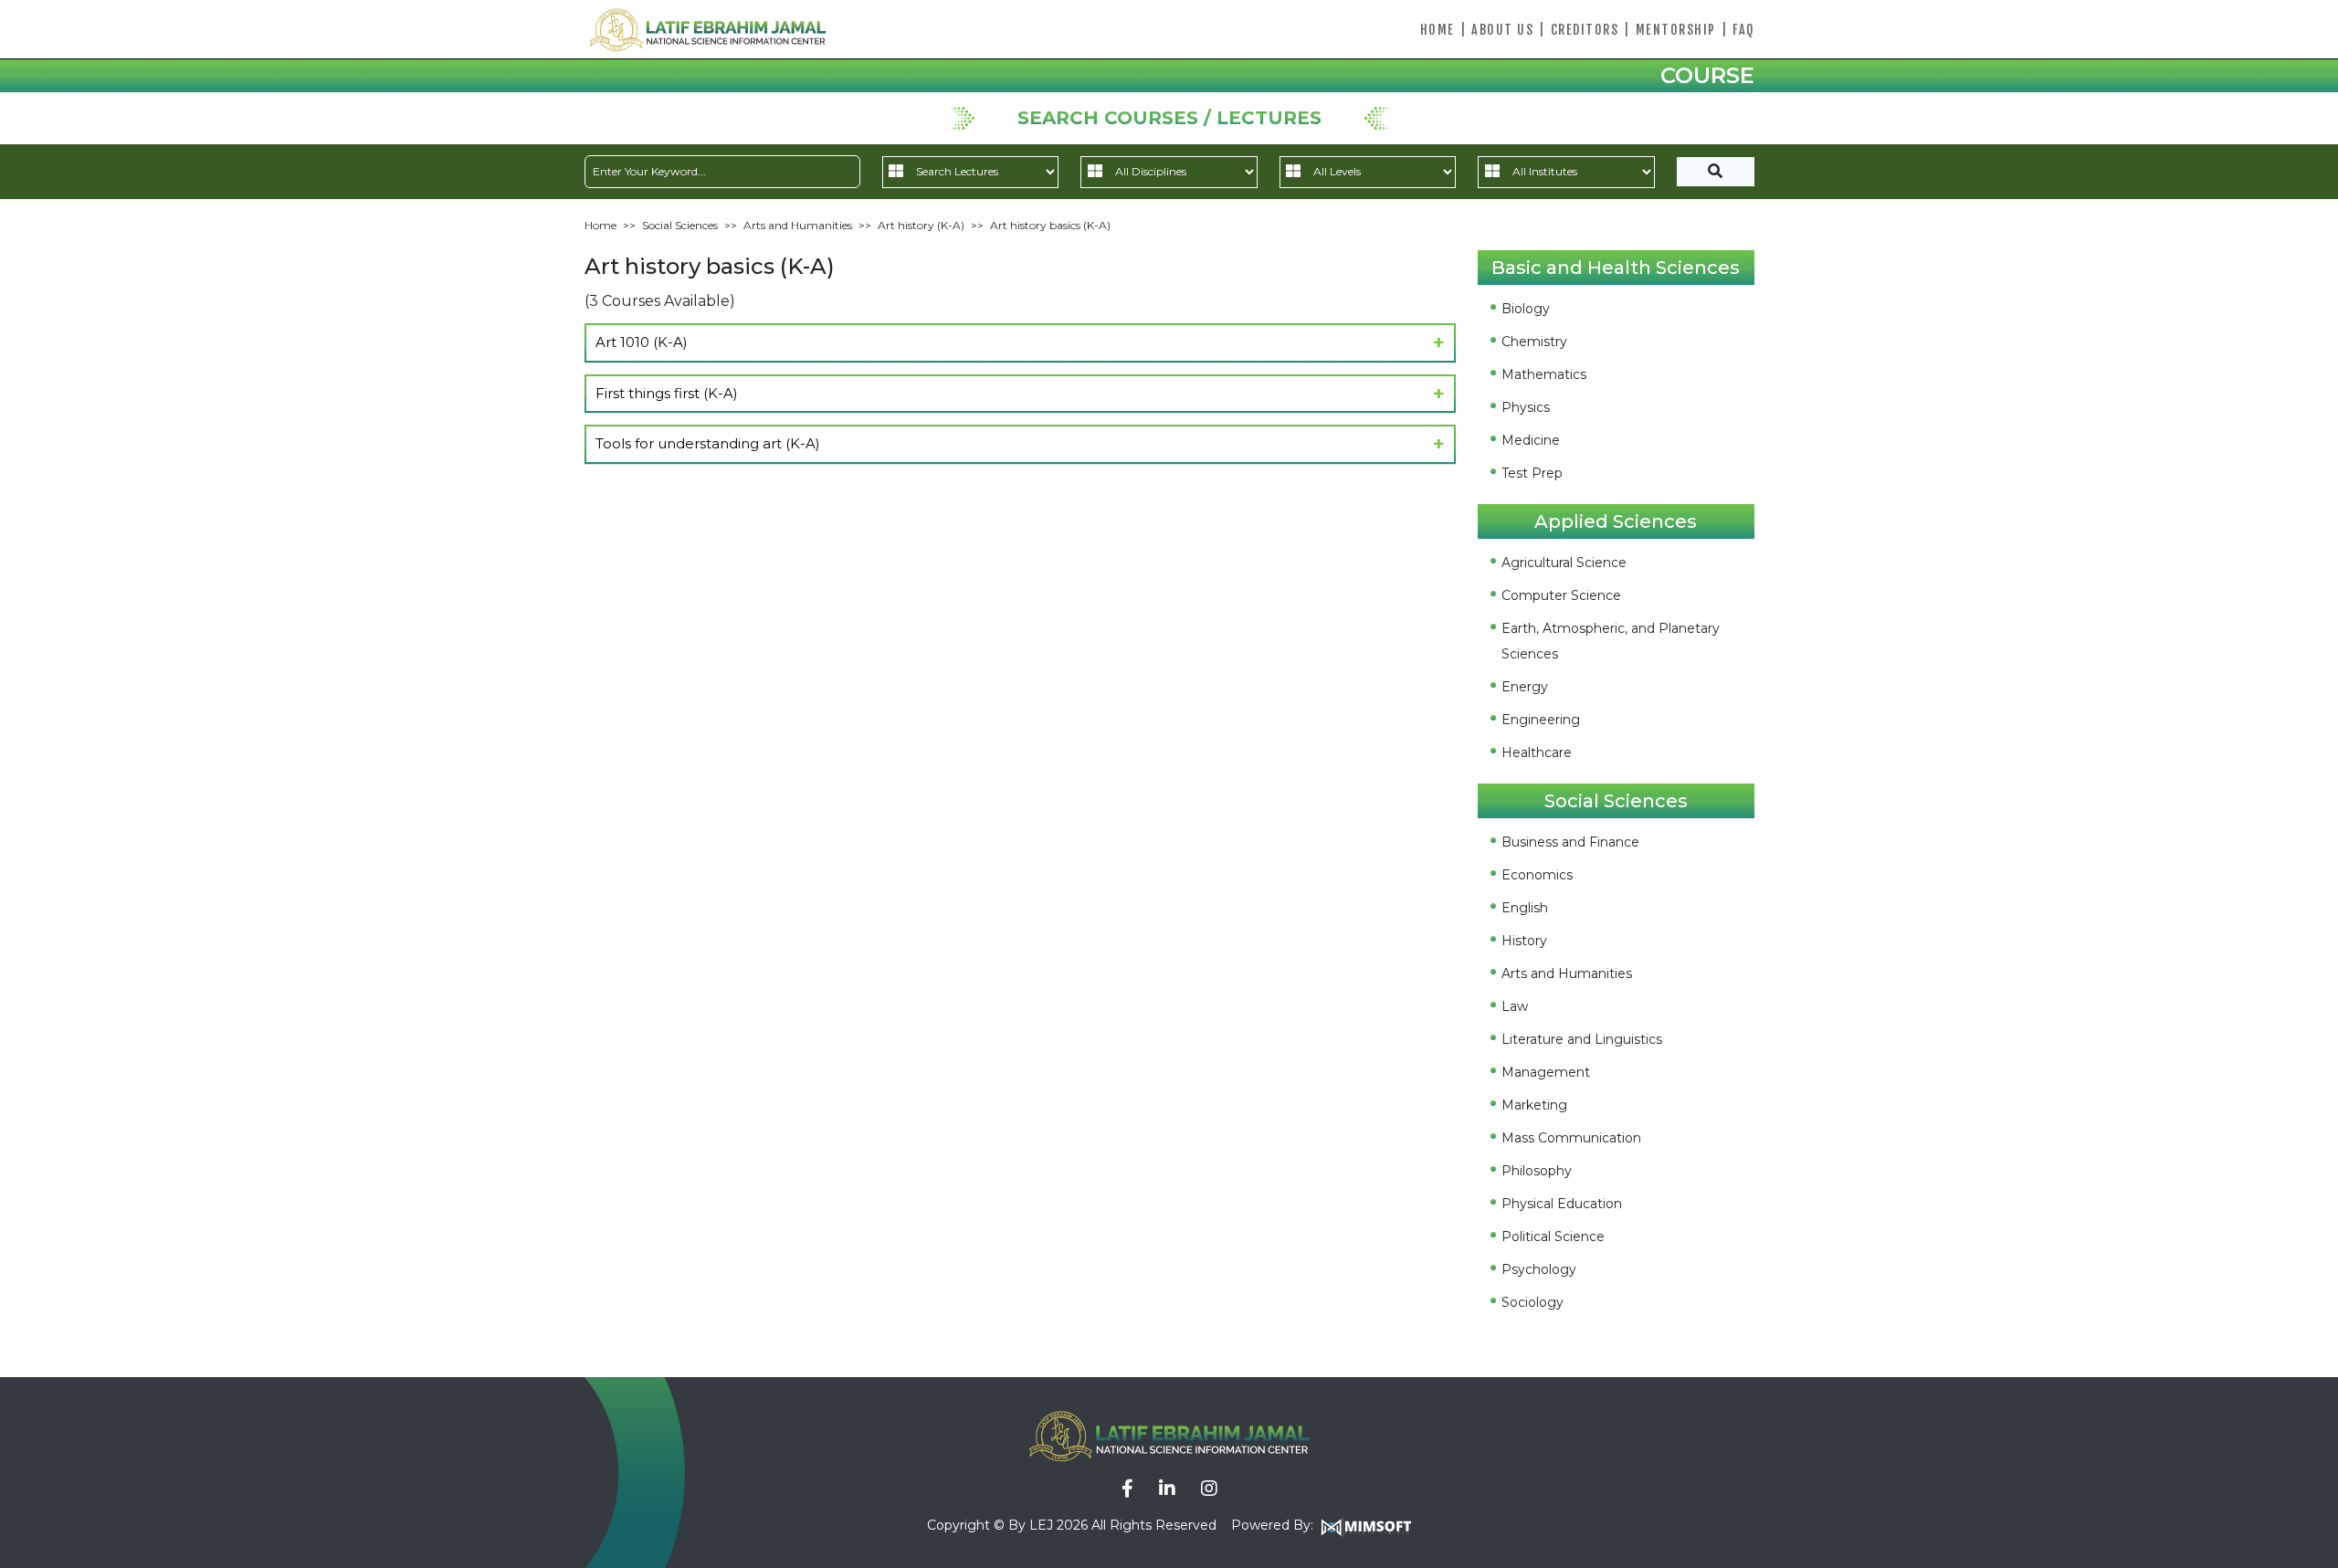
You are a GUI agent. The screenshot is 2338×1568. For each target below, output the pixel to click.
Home (1438, 30)
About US (1502, 30)
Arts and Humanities (798, 225)
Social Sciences (680, 225)
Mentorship (1676, 30)
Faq (1743, 30)
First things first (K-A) (667, 393)
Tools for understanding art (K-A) (708, 443)
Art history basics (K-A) (1050, 225)
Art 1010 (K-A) (642, 342)
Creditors (1585, 30)
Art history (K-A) (921, 225)
